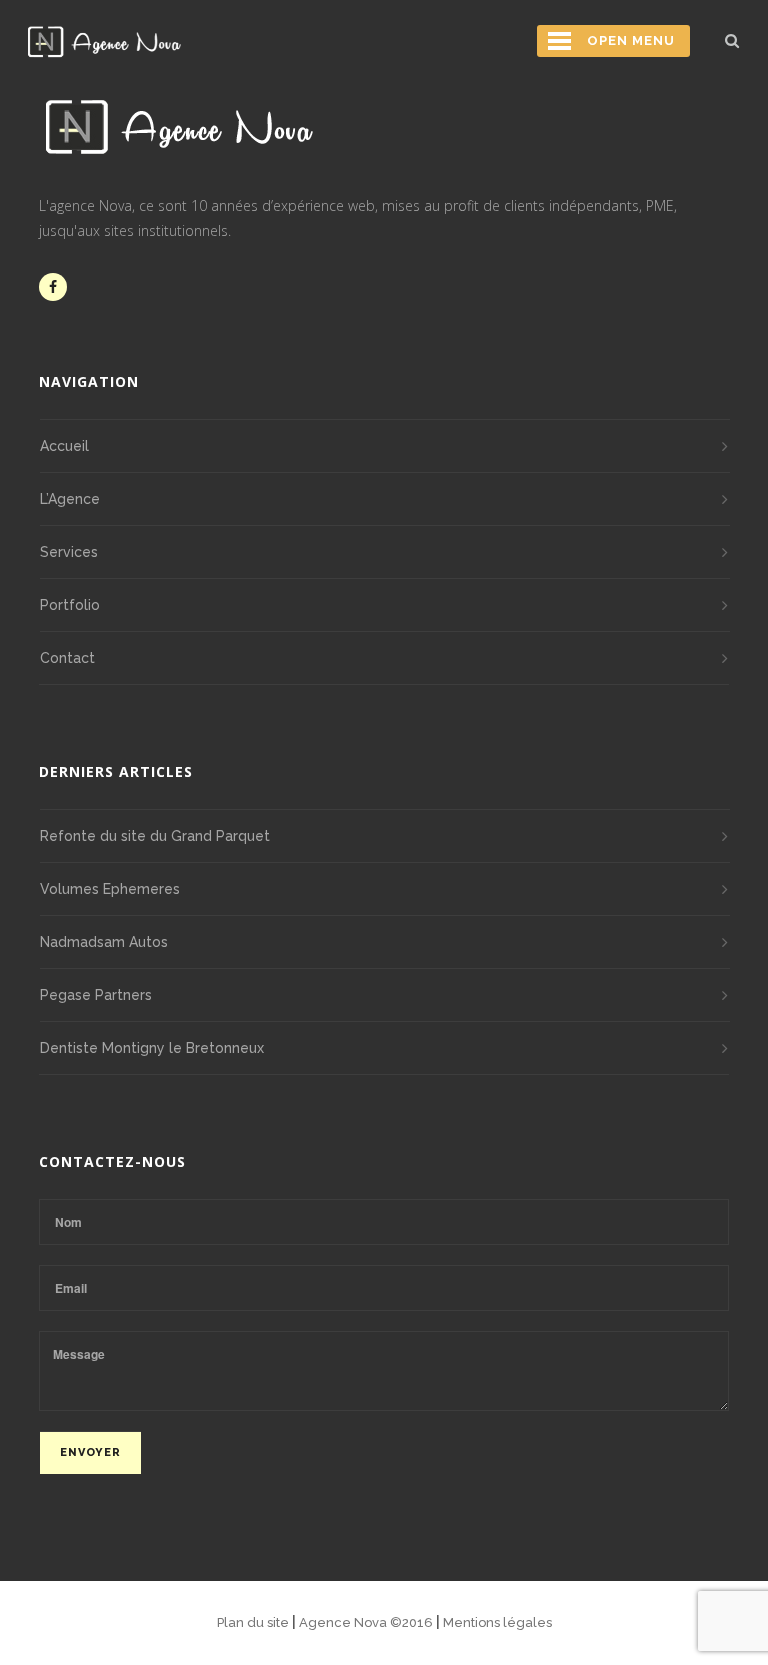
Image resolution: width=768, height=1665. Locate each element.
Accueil (64, 446)
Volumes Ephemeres (110, 889)
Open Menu (631, 40)
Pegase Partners (96, 995)
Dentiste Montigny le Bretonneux (152, 1048)
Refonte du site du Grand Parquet (155, 836)
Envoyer (90, 1452)
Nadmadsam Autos (104, 942)
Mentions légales (497, 1622)
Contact (67, 658)
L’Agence (70, 499)
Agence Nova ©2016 (367, 1622)
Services (69, 552)
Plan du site (254, 1622)
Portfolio (70, 605)
